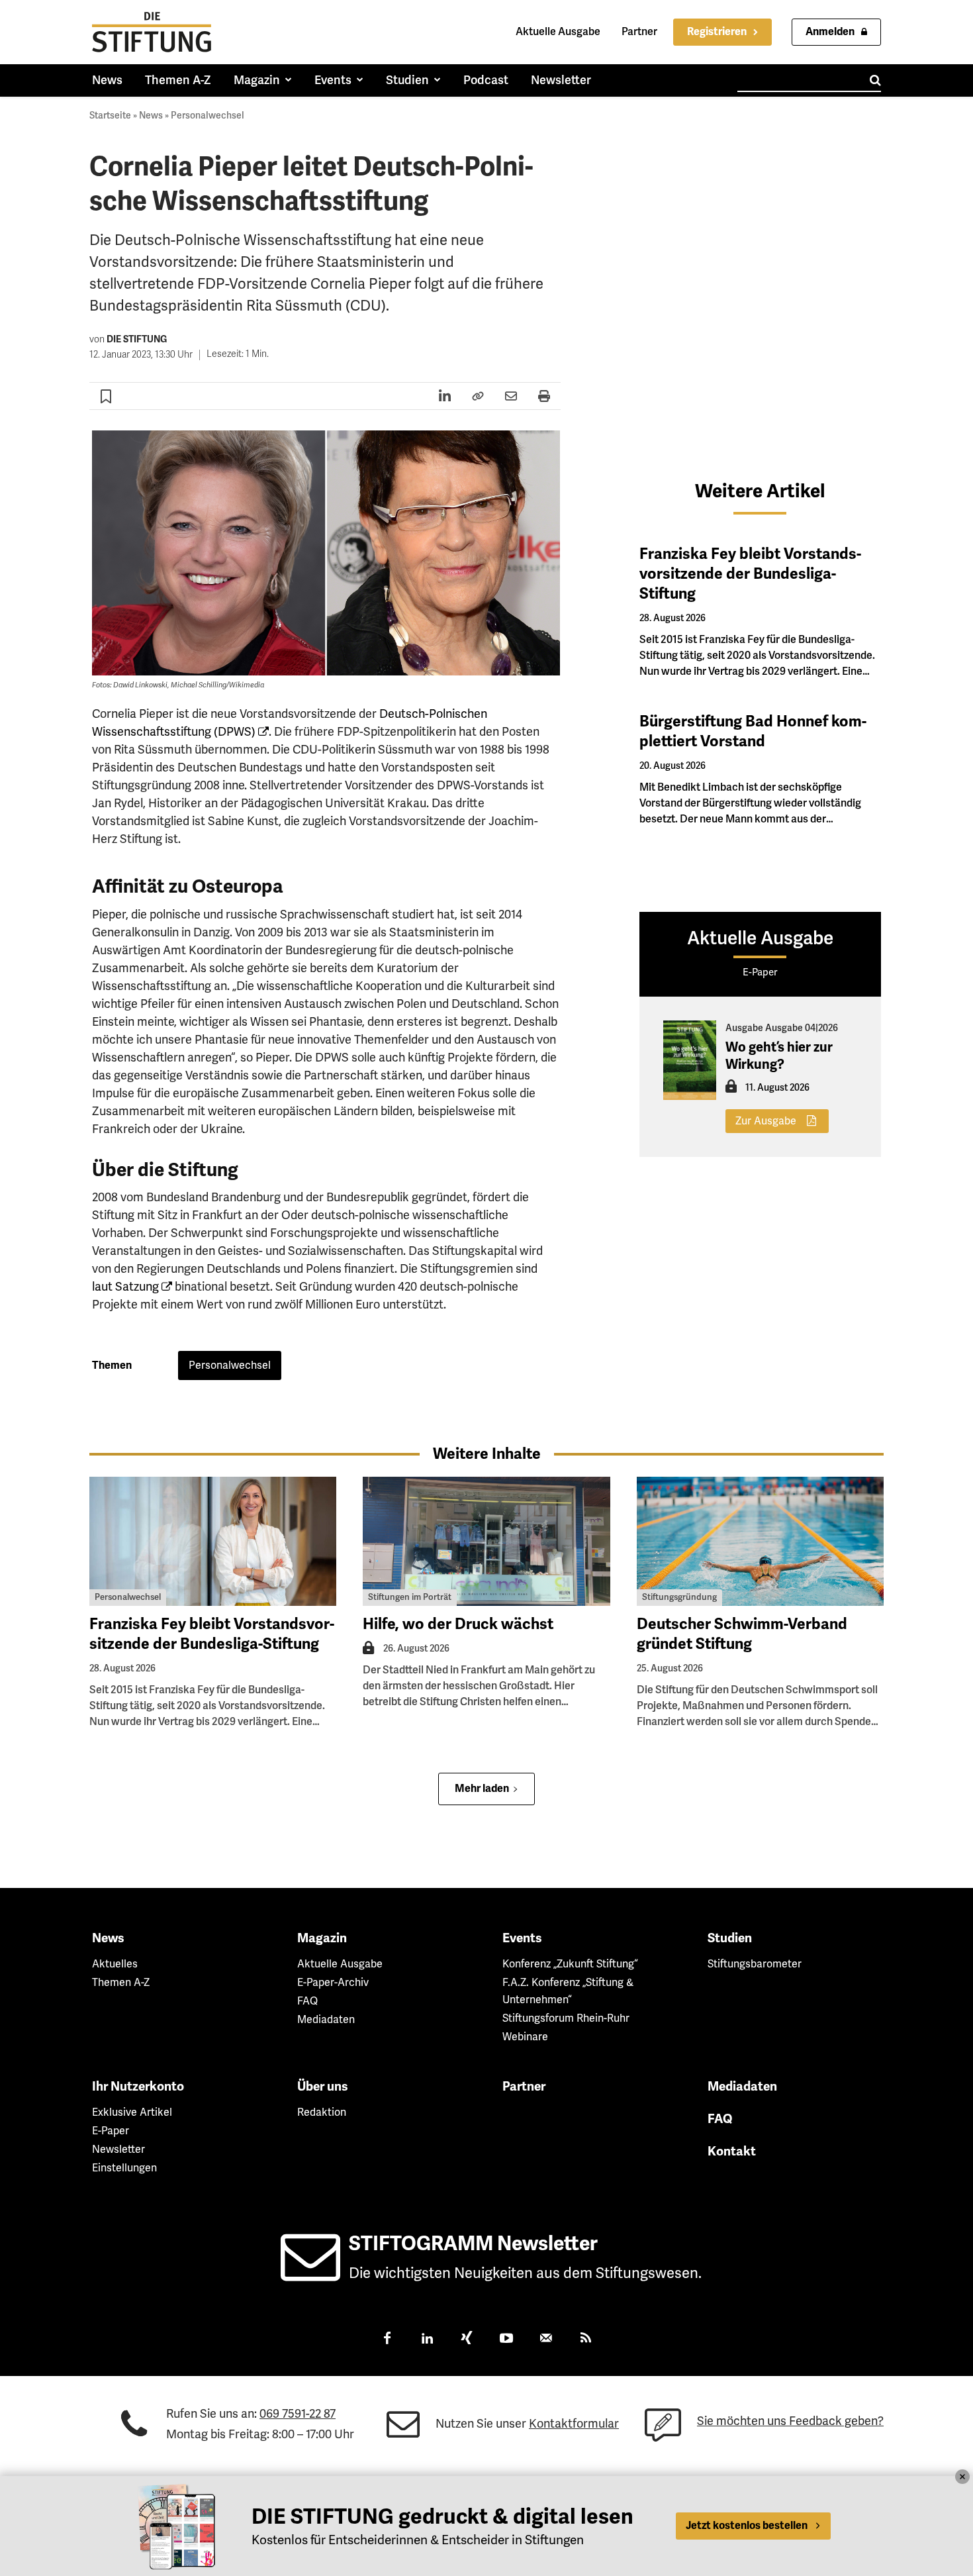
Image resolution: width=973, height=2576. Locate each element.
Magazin (322, 1938)
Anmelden (830, 32)
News (151, 116)
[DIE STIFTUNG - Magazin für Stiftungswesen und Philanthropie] (152, 32)
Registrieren (717, 32)
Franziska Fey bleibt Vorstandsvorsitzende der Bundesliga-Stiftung (750, 574)
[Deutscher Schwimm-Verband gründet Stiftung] (760, 1541)
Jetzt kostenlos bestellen (747, 2526)
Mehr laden (482, 1789)
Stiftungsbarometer (755, 1964)
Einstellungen (124, 2168)
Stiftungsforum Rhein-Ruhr (566, 2018)
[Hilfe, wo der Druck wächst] (486, 1541)
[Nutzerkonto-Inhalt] (731, 1090)
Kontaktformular (574, 2424)
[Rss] (586, 2340)
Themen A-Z (121, 1983)
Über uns (323, 2087)
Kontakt (732, 2152)
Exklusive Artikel (132, 2112)
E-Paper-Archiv (333, 1983)
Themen (112, 1365)
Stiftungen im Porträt (410, 1597)
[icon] (310, 2273)
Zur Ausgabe (766, 1121)
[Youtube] (506, 2340)
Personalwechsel (208, 116)
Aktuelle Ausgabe (558, 32)
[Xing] (467, 2340)
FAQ (307, 2001)
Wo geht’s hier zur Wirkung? (779, 1056)
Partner (639, 32)
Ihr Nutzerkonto (138, 2087)
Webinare (525, 2037)
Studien (730, 1938)
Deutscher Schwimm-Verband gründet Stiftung (742, 1634)
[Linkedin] (427, 2340)
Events (522, 1938)
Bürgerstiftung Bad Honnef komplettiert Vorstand (753, 731)
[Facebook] (387, 2340)
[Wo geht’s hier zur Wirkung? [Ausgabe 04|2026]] (690, 1060)
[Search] (875, 80)
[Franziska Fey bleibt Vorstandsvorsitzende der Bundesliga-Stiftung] (213, 1541)
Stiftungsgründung (679, 1597)
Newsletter (118, 2150)
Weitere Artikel (760, 491)
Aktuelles (115, 1964)
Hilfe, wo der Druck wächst (458, 1624)
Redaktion (322, 2112)
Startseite (110, 116)
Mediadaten (326, 2020)
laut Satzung (125, 1287)
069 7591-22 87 (298, 2414)
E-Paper (111, 2131)
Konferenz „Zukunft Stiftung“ (570, 1964)
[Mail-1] (546, 2340)
